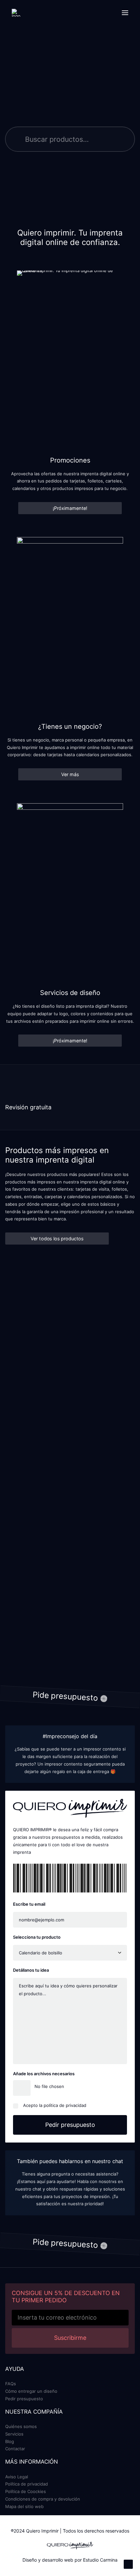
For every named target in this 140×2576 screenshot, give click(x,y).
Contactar (15, 2449)
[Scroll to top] (128, 2564)
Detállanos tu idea (31, 1970)
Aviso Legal (17, 2477)
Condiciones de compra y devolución (43, 2499)
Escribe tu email (29, 1904)
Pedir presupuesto (24, 2399)
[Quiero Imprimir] (16, 13)
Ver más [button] (70, 774)
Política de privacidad (27, 2484)
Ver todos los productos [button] (57, 1239)
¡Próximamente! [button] (70, 508)
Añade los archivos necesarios (44, 2074)
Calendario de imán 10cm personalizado (68, 1485)
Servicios (14, 2434)
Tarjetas (26, 1352)
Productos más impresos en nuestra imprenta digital (57, 1155)
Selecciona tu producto (37, 1937)
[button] (125, 13)
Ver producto (59, 1367)
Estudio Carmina (100, 2560)
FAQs (11, 2384)
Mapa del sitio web (24, 2506)
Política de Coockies (26, 2491)
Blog (10, 2441)
